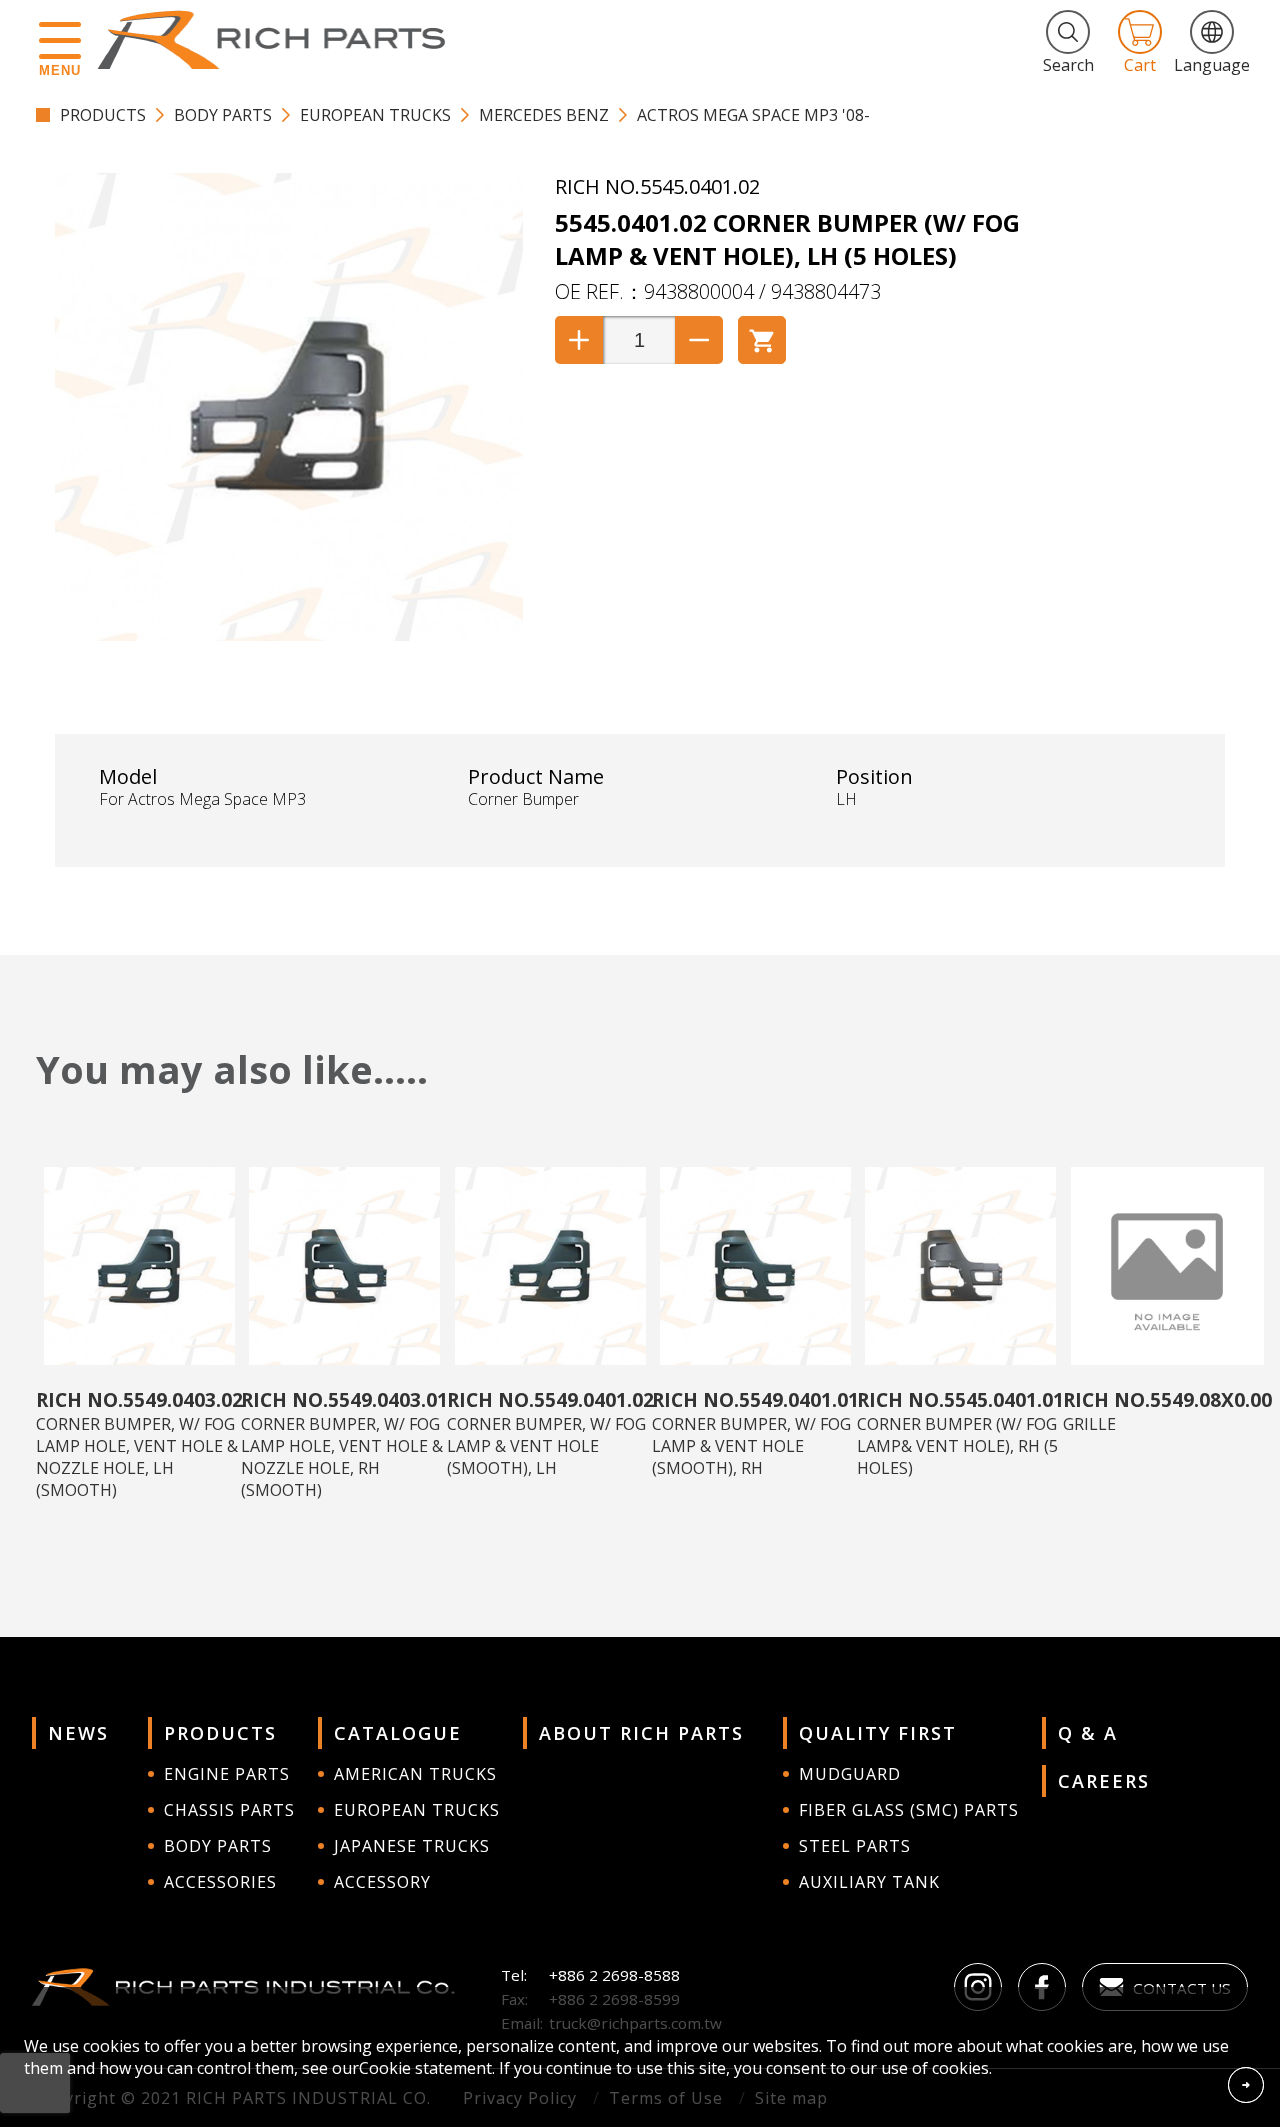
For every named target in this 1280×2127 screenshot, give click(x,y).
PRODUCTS (103, 115)
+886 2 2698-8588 (614, 1975)
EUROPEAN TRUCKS (375, 115)
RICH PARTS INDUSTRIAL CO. (281, 40)
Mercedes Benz (544, 115)
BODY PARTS (223, 115)
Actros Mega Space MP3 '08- (753, 115)
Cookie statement (425, 2068)
